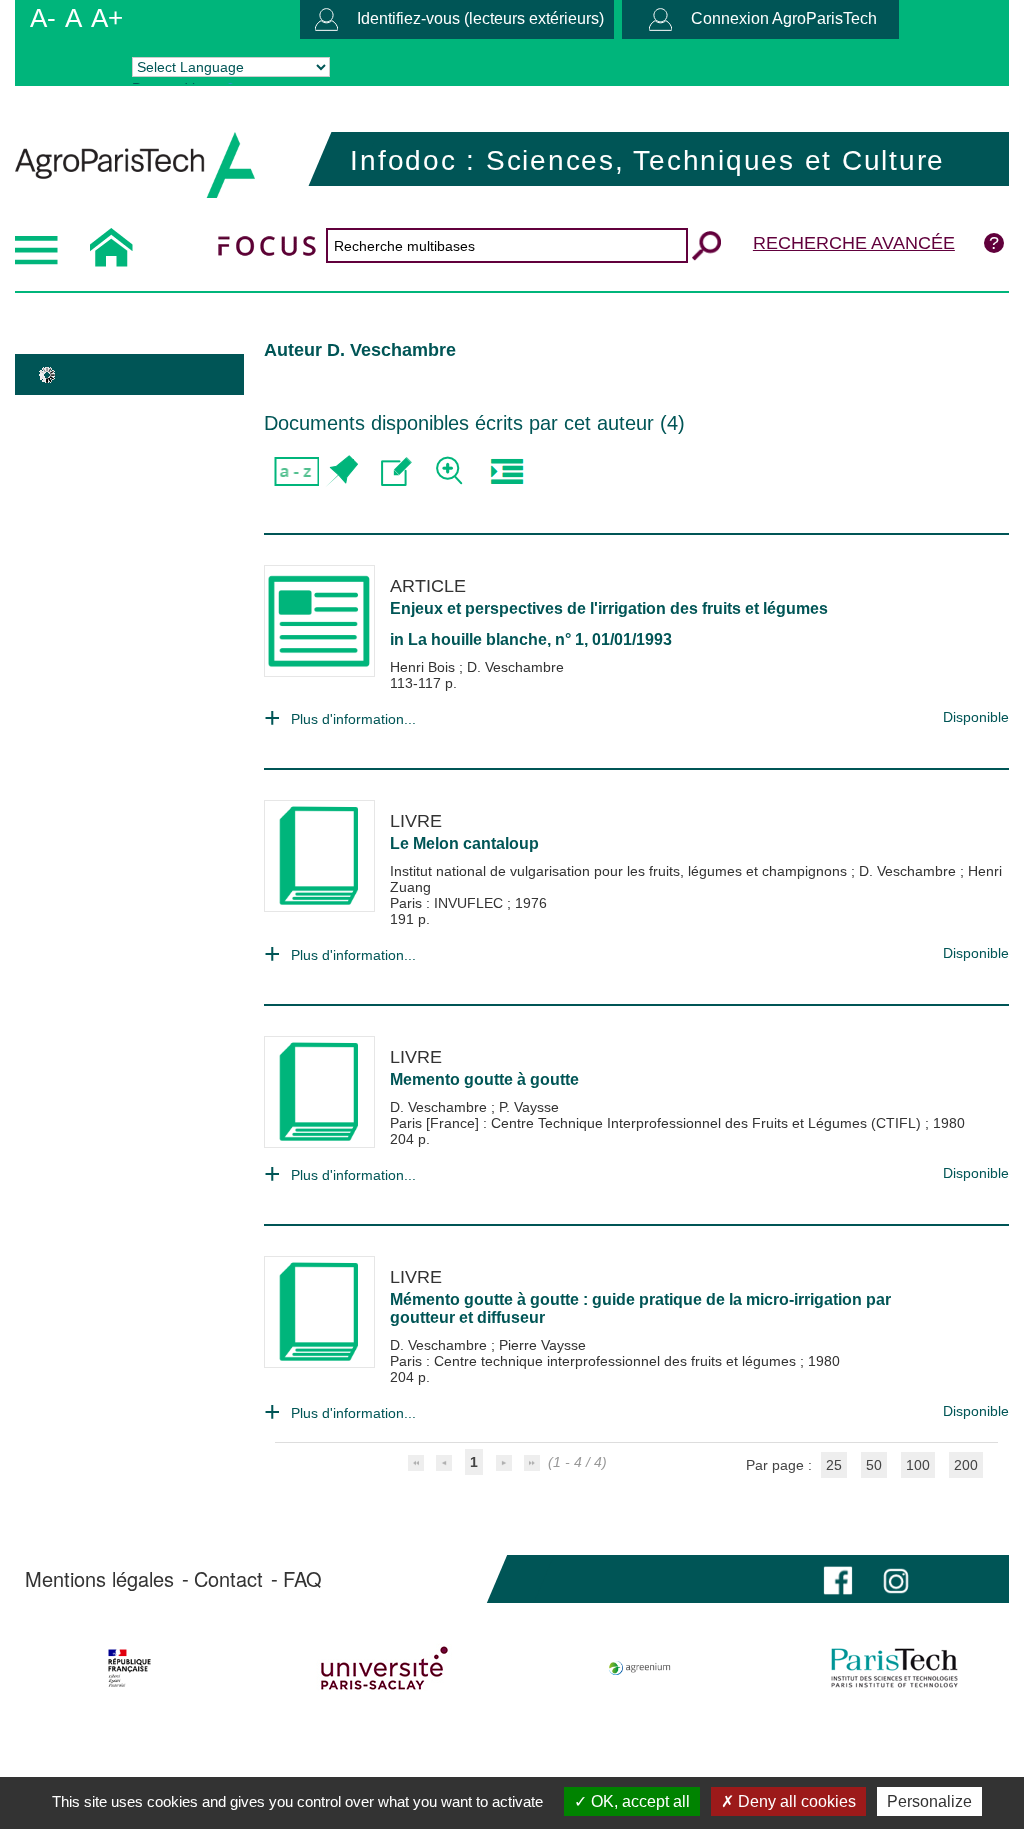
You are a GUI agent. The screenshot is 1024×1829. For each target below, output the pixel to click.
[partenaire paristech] (894, 1668)
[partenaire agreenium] (640, 1668)
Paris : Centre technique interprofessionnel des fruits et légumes (595, 1361)
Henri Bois (424, 667)
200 (966, 1465)
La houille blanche (477, 639)
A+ (107, 18)
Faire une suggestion (396, 471)
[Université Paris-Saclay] (385, 1668)
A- (43, 18)
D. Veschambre (515, 667)
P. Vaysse (529, 1107)
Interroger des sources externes (506, 471)
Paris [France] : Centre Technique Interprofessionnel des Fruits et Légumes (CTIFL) (657, 1123)
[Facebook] (838, 1578)
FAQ (302, 1579)
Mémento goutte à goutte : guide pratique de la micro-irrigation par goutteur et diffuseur (640, 1308)
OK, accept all (638, 1801)
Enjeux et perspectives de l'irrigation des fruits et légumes (609, 608)
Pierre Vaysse (542, 1345)
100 (918, 1465)
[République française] (130, 1668)
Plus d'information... (353, 719)
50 (874, 1465)
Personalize (929, 1801)
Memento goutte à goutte (484, 1079)
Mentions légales (99, 1579)
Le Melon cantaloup (464, 843)
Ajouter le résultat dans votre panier (341, 471)
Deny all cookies (795, 1801)
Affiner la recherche (451, 471)
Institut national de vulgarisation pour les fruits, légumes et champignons (620, 871)
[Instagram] (896, 1578)
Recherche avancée (854, 243)
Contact (228, 1579)
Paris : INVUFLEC (448, 903)
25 (834, 1465)
